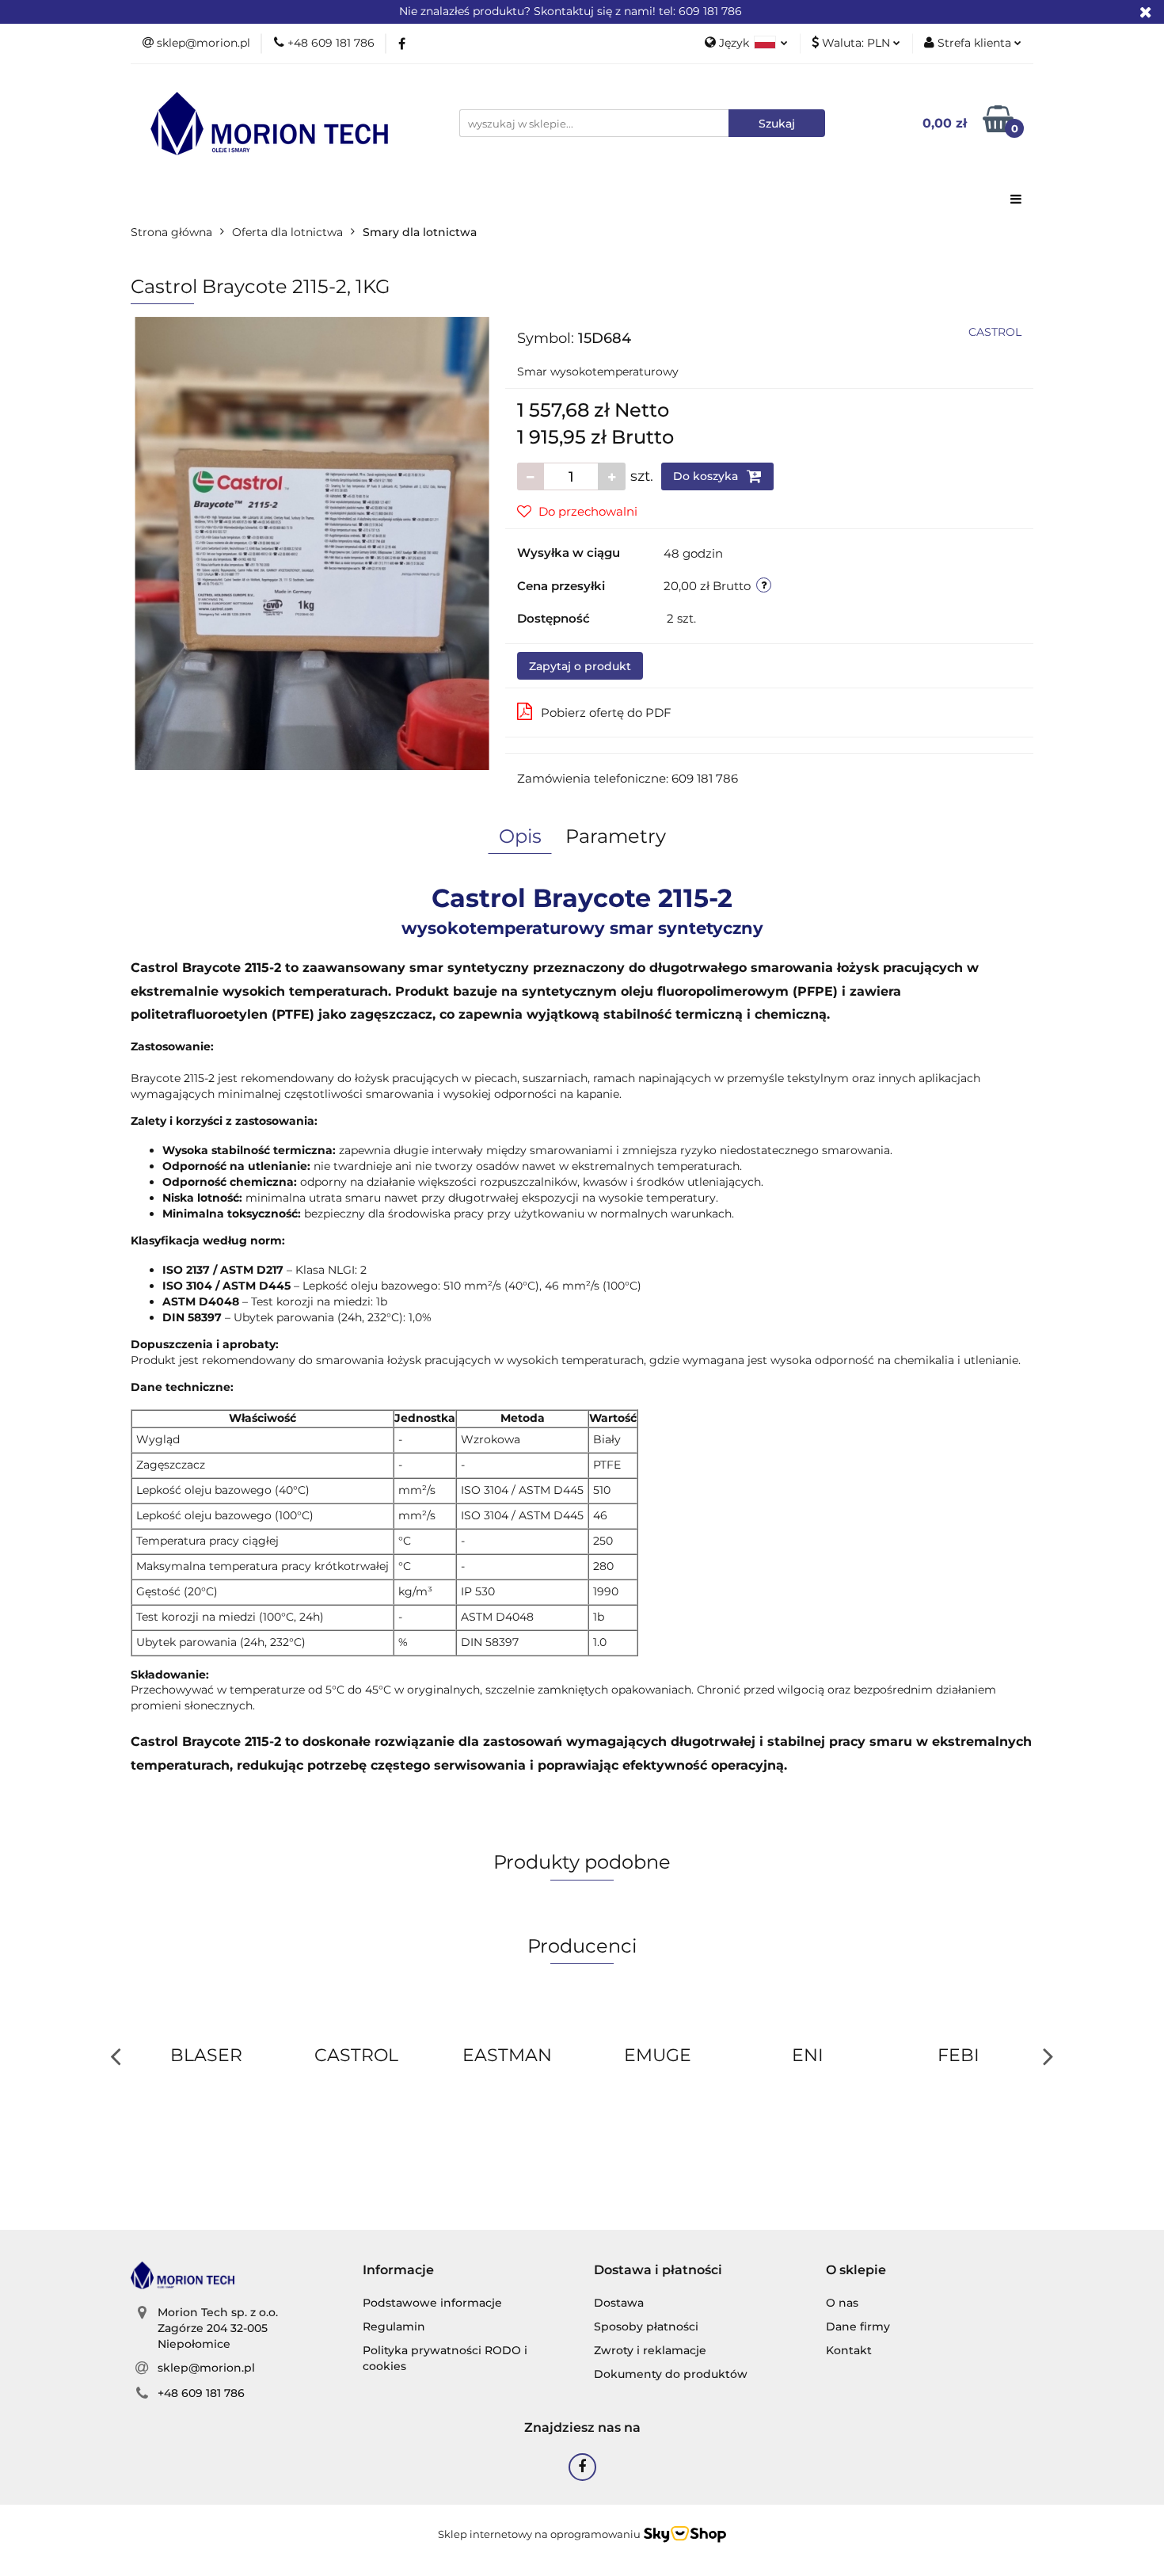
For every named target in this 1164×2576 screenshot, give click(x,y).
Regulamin (394, 2326)
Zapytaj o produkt (580, 666)
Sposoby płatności (646, 2326)
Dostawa (619, 2303)
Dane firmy (858, 2326)
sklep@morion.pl (206, 2368)
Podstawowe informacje (432, 2303)
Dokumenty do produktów (671, 2374)
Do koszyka (707, 476)
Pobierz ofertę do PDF (606, 713)
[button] (398, 2271)
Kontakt (849, 2350)
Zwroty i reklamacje (650, 2350)
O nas (842, 2303)
